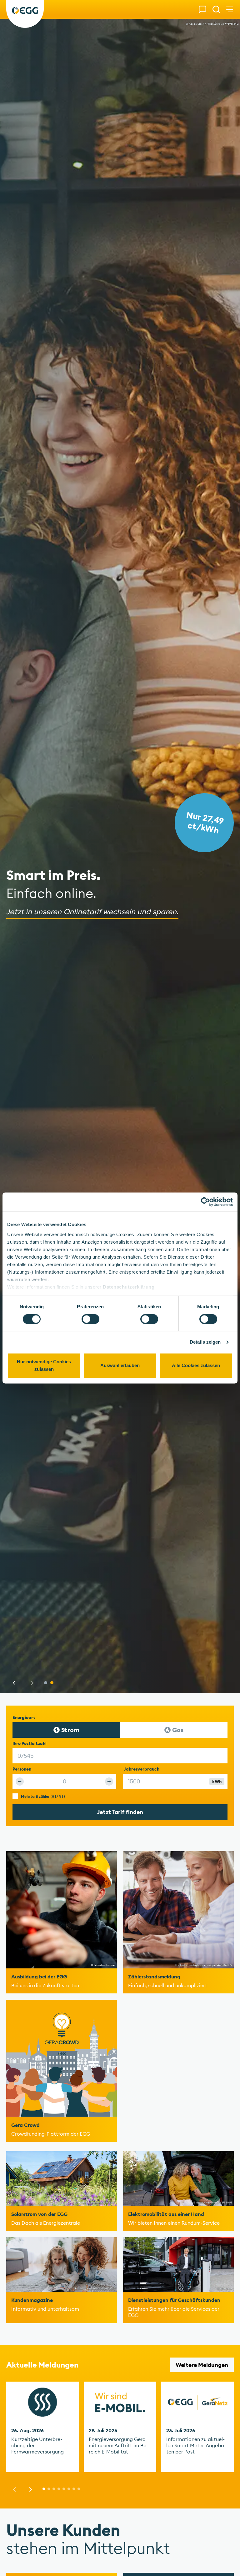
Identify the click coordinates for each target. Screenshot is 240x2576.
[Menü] (230, 9)
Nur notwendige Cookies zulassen (44, 1366)
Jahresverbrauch (163, 1769)
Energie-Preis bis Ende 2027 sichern (203, 822)
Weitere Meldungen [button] (202, 2365)
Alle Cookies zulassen (196, 1366)
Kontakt (202, 9)
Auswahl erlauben (120, 1366)
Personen (22, 1769)
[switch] (90, 1319)
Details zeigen (205, 1342)
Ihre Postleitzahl (30, 1744)
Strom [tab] (70, 1730)
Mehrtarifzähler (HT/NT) (43, 1796)
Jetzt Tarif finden (120, 1812)
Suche (216, 9)
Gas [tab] (178, 1730)
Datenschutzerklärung (129, 1287)
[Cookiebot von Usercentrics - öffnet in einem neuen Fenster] (205, 1202)
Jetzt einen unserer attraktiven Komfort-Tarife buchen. (101, 911)
